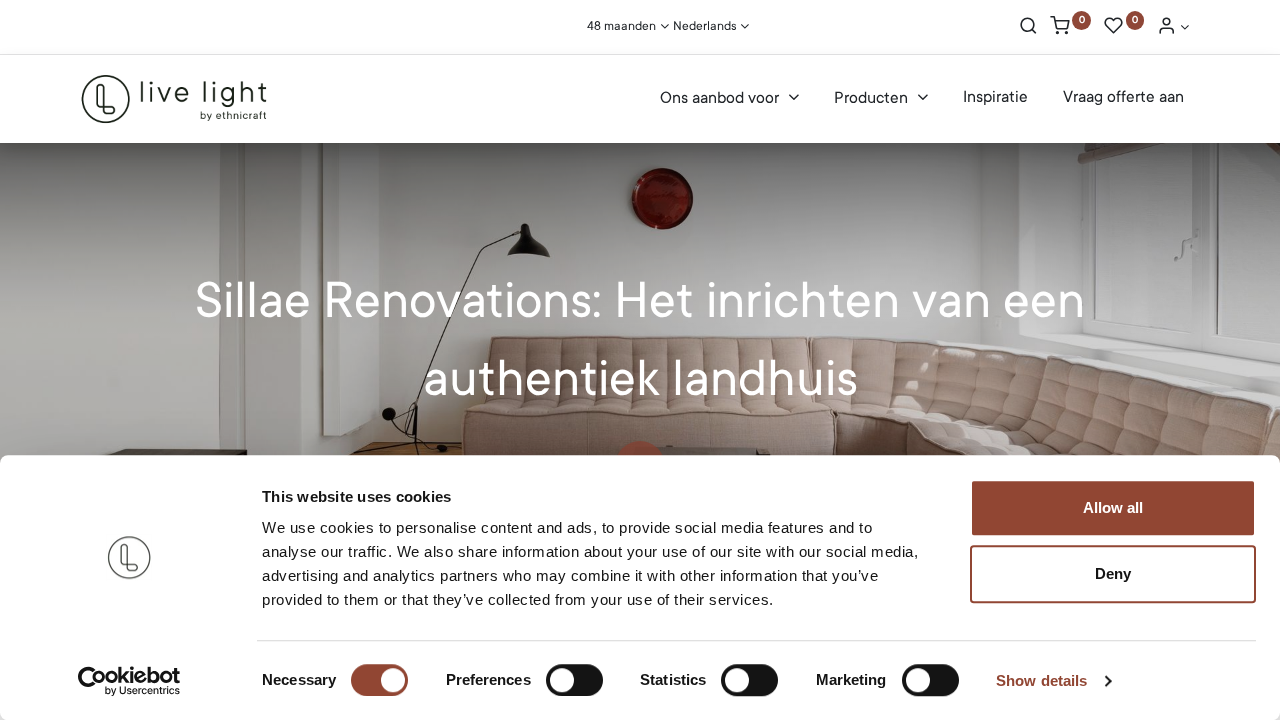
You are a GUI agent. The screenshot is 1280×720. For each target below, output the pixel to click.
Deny (1113, 573)
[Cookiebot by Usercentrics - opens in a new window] (129, 681)
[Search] (1028, 28)
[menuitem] (995, 98)
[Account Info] (1173, 28)
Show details (1041, 680)
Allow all (1113, 507)
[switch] (574, 680)
